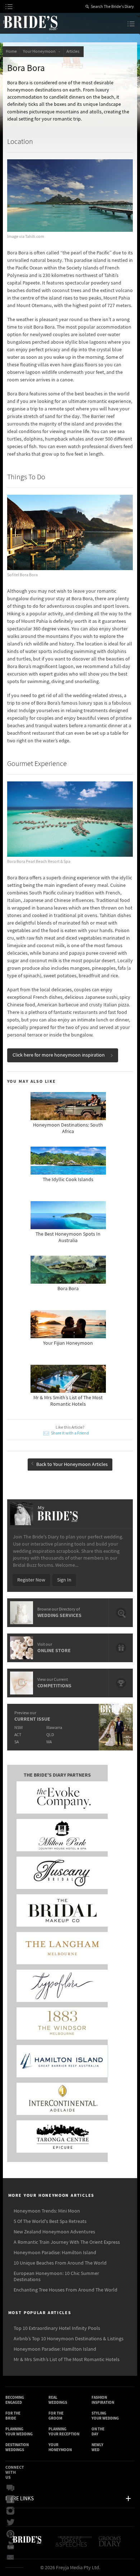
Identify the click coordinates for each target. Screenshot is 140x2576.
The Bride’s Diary (30, 23)
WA (49, 1742)
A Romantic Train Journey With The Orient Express (67, 2242)
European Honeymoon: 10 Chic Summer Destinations (56, 2277)
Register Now (31, 1580)
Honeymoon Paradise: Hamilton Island (55, 2253)
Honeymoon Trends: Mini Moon (47, 2211)
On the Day (98, 2432)
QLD (50, 1735)
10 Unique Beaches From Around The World (60, 2263)
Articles (74, 51)
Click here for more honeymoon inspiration (59, 1055)
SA (17, 1742)
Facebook (12, 2500)
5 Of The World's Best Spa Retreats (50, 2222)
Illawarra (54, 1728)
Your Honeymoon (40, 51)
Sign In (64, 1580)
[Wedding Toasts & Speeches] (74, 2544)
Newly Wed (97, 2447)
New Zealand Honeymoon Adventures (54, 2232)
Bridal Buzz (12, 2488)
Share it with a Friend (70, 1433)
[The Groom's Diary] (110, 2544)
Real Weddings (58, 2400)
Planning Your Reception (64, 2432)
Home (11, 51)
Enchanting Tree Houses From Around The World (66, 2290)
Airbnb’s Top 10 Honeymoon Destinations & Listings (69, 2339)
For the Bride (13, 2416)
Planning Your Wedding (19, 2432)
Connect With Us (15, 2472)
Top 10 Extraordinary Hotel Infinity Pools (57, 2328)
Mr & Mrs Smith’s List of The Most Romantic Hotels (67, 2360)
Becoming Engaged (15, 2400)
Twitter (12, 2523)
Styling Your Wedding (105, 2416)
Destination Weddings (17, 2447)
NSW (18, 1728)
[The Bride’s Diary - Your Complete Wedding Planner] (27, 2544)
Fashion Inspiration (103, 2400)
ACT (18, 1735)
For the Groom (56, 2416)
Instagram (12, 2511)
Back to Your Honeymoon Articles (72, 1465)
